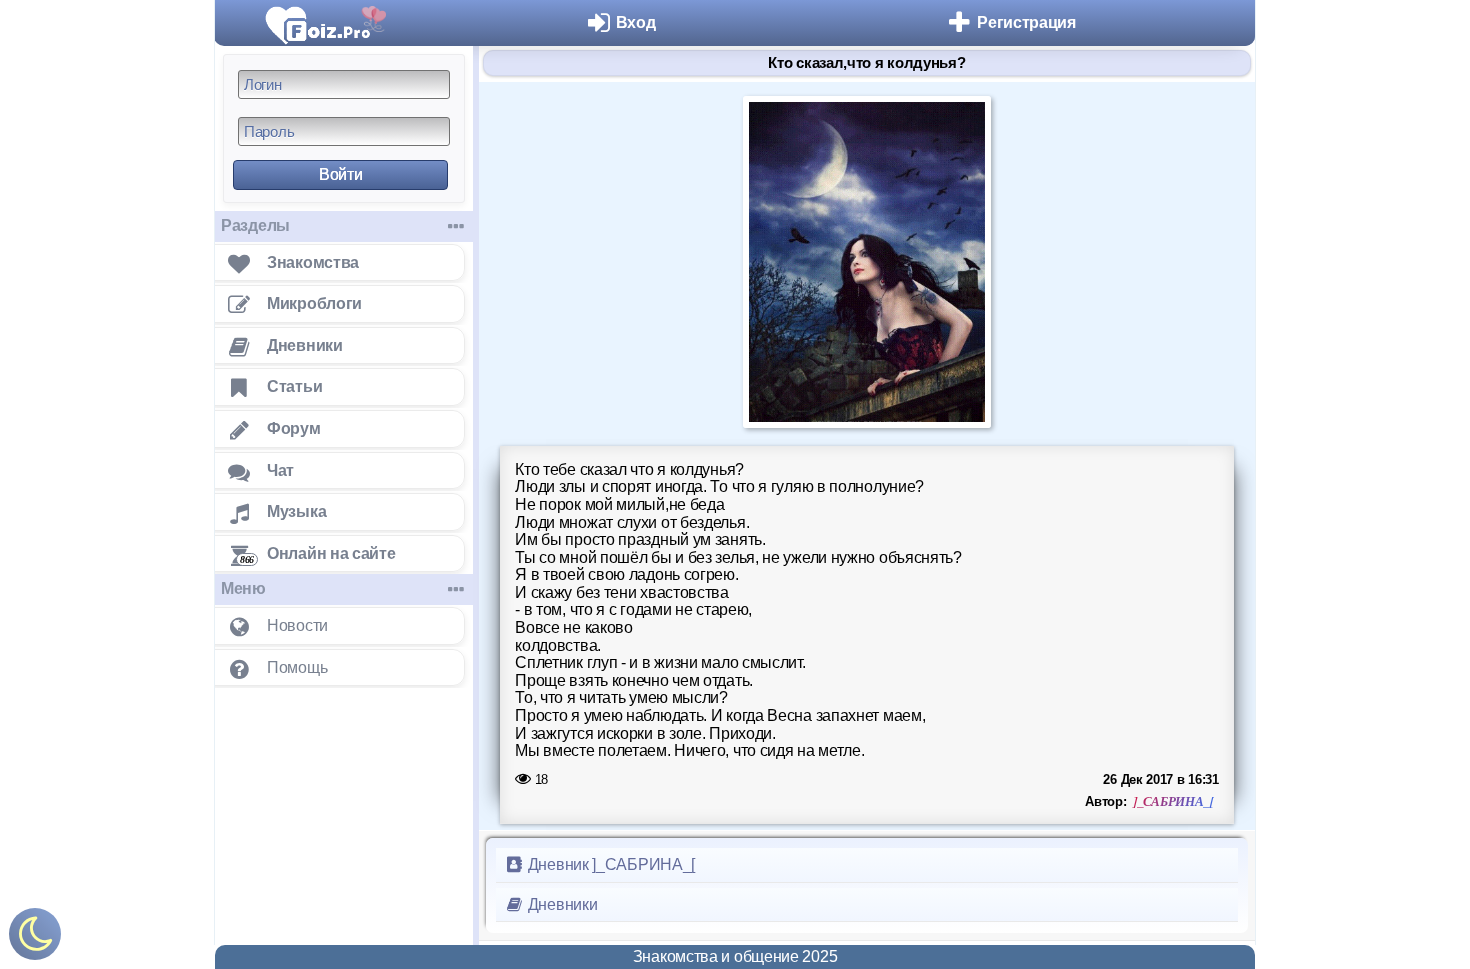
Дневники (560, 904)
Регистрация (1026, 22)
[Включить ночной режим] (35, 938)
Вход (636, 22)
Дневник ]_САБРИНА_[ (609, 864)
